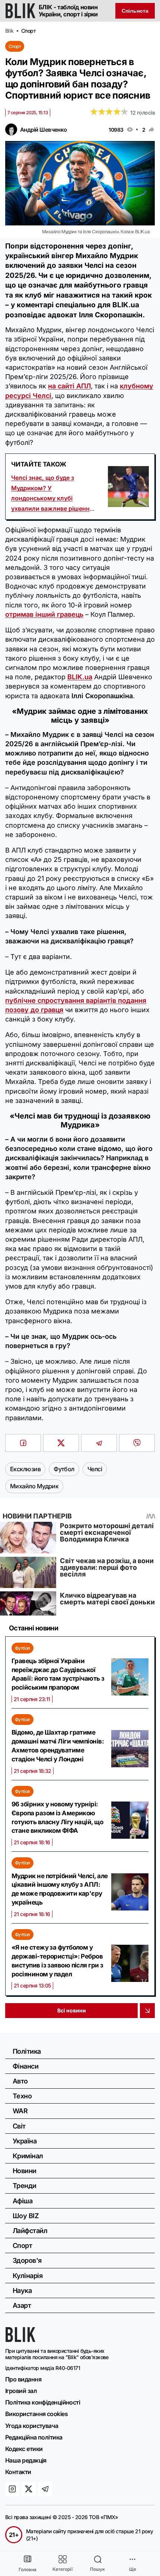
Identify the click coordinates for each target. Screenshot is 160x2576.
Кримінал (28, 2156)
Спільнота (135, 11)
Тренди (25, 2186)
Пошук (97, 2569)
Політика (27, 2051)
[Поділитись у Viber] (137, 1443)
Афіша (23, 2201)
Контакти (18, 2472)
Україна (25, 2141)
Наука (22, 2291)
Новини (25, 2171)
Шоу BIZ (26, 2216)
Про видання (23, 2379)
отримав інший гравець (44, 614)
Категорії (63, 2569)
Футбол (23, 1648)
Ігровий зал (21, 2391)
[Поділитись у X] (61, 1443)
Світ (19, 2126)
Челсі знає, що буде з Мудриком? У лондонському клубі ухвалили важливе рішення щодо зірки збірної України (52, 498)
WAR (20, 2111)
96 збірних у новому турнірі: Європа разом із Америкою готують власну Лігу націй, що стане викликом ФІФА (57, 1817)
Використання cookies (36, 2414)
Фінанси (25, 2066)
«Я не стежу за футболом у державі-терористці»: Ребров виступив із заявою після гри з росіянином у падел (57, 1961)
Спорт (15, 46)
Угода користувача (32, 2426)
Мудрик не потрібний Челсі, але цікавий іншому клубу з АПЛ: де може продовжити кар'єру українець (60, 1889)
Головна (28, 2569)
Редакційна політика (34, 2437)
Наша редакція (26, 2460)
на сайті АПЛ (69, 386)
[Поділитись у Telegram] (99, 1443)
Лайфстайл (30, 2231)
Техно (22, 2096)
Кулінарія (28, 2276)
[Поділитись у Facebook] (23, 1443)
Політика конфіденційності (43, 2402)
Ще (133, 2569)
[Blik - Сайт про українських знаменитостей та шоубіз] (20, 2340)
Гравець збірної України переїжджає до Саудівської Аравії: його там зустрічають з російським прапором (58, 1674)
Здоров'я (27, 2260)
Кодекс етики (24, 2449)
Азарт (22, 2305)
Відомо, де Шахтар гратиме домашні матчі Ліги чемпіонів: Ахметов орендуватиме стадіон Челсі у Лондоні (58, 1746)
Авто (20, 2081)
